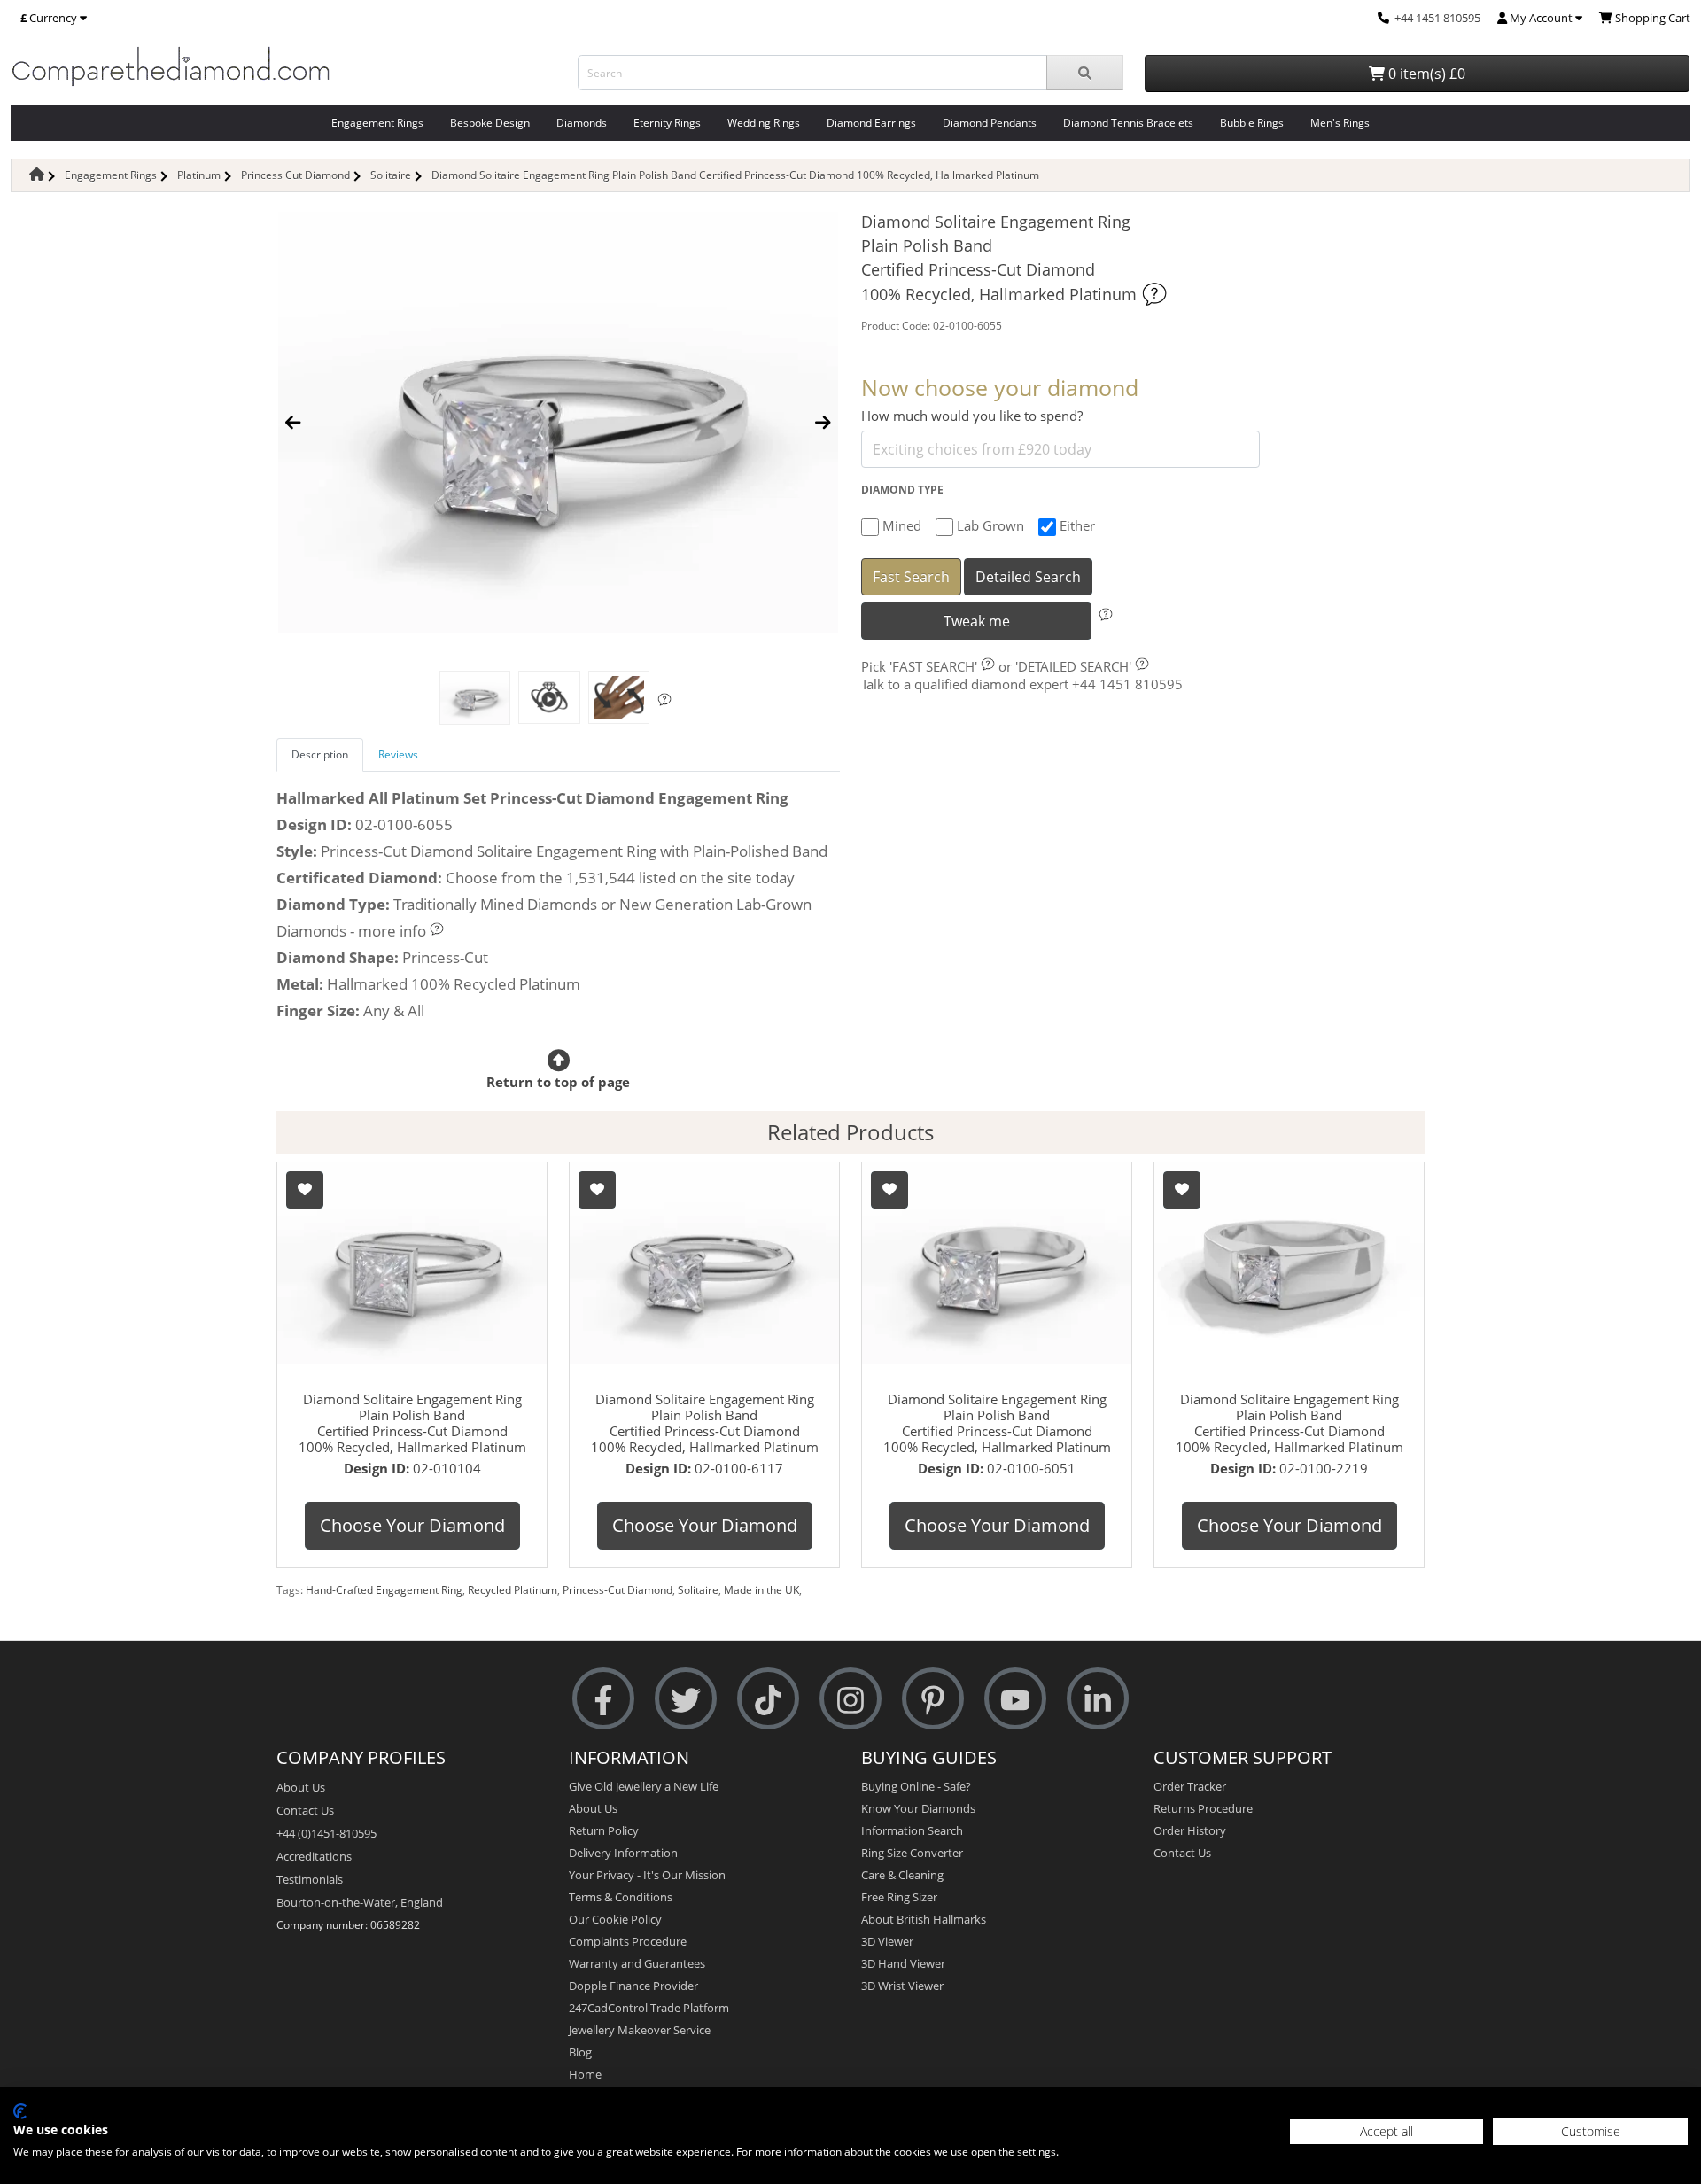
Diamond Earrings (871, 123)
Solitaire (391, 175)
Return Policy (604, 1830)
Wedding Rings (764, 123)
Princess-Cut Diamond (617, 1590)
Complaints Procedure (628, 1941)
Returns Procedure (1203, 1808)
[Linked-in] (1098, 1698)
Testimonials (310, 1879)
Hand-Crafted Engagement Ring (384, 1590)
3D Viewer (887, 1941)
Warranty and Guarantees (637, 1963)
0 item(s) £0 (1425, 74)
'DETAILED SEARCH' (1073, 666)
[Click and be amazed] (549, 697)
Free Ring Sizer (899, 1897)
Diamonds (582, 123)
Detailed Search (1028, 577)
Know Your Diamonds (918, 1808)
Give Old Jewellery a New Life (644, 1786)
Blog (580, 2052)
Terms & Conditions (621, 1897)
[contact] (1383, 18)
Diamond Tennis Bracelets (1128, 123)
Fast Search (911, 577)
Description (320, 754)
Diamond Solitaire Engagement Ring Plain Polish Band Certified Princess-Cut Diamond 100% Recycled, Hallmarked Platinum (735, 175)
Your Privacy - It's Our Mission (647, 1875)
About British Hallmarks (924, 1919)
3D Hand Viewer (903, 1963)
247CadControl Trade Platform (649, 2008)
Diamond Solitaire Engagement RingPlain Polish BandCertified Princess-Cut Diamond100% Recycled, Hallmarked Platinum (412, 1423)
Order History (1190, 1830)
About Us (301, 1787)
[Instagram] (850, 1698)
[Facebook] (603, 1698)
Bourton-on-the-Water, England (360, 1902)
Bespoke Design (490, 123)
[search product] (1085, 73)
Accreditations (314, 1856)
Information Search (912, 1830)
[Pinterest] (933, 1698)
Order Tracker (1190, 1786)
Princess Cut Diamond (295, 175)
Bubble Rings (1252, 123)
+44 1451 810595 (1437, 18)
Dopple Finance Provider (633, 1986)
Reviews (398, 754)
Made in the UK (761, 1590)
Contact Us (305, 1810)
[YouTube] (1015, 1698)
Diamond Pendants (990, 123)
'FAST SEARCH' (933, 666)
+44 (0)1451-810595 (326, 1833)
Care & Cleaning (902, 1875)
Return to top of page (558, 1082)
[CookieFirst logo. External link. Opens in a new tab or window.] (20, 2111)
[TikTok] (768, 1698)
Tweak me (977, 621)
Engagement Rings (377, 123)
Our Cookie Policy (615, 1919)
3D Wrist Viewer (902, 1986)
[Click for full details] (1154, 294)
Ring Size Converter (912, 1853)
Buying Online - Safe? (916, 1786)
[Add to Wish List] (305, 1190)
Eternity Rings (667, 123)
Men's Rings (1340, 123)
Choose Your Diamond (412, 1525)
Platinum (199, 175)
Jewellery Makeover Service (640, 2030)
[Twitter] (686, 1698)
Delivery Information (623, 1853)
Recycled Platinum (513, 1590)
